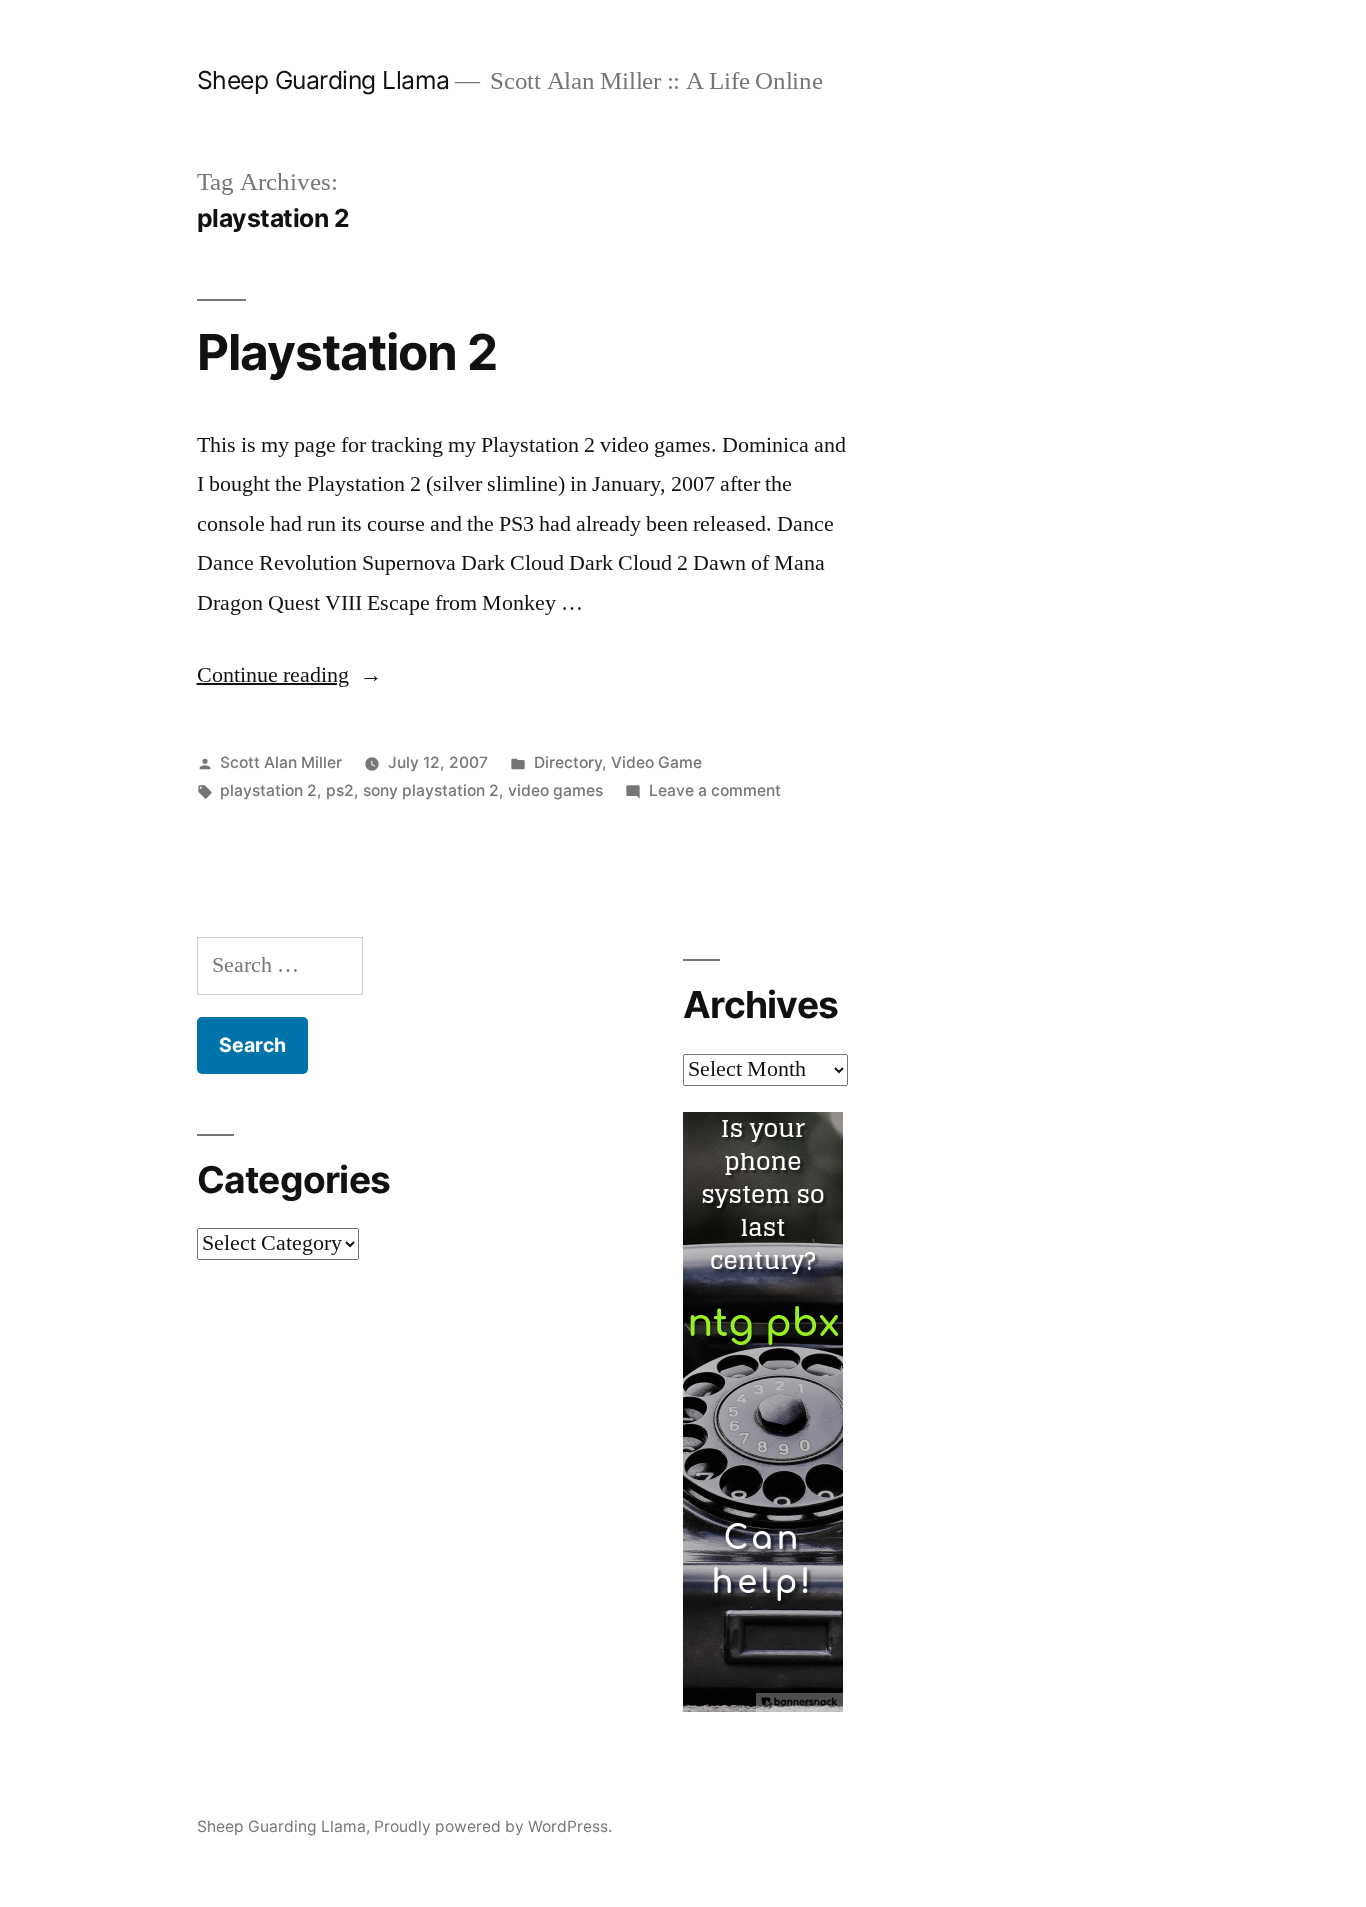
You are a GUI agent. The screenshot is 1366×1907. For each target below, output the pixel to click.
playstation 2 (268, 790)
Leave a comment (715, 790)
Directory (568, 762)
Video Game (656, 762)
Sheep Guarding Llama (323, 80)
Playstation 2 (347, 352)
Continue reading (289, 675)
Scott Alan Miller (281, 762)
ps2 (340, 790)
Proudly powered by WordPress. (493, 1826)
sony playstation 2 (431, 790)
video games (555, 790)
